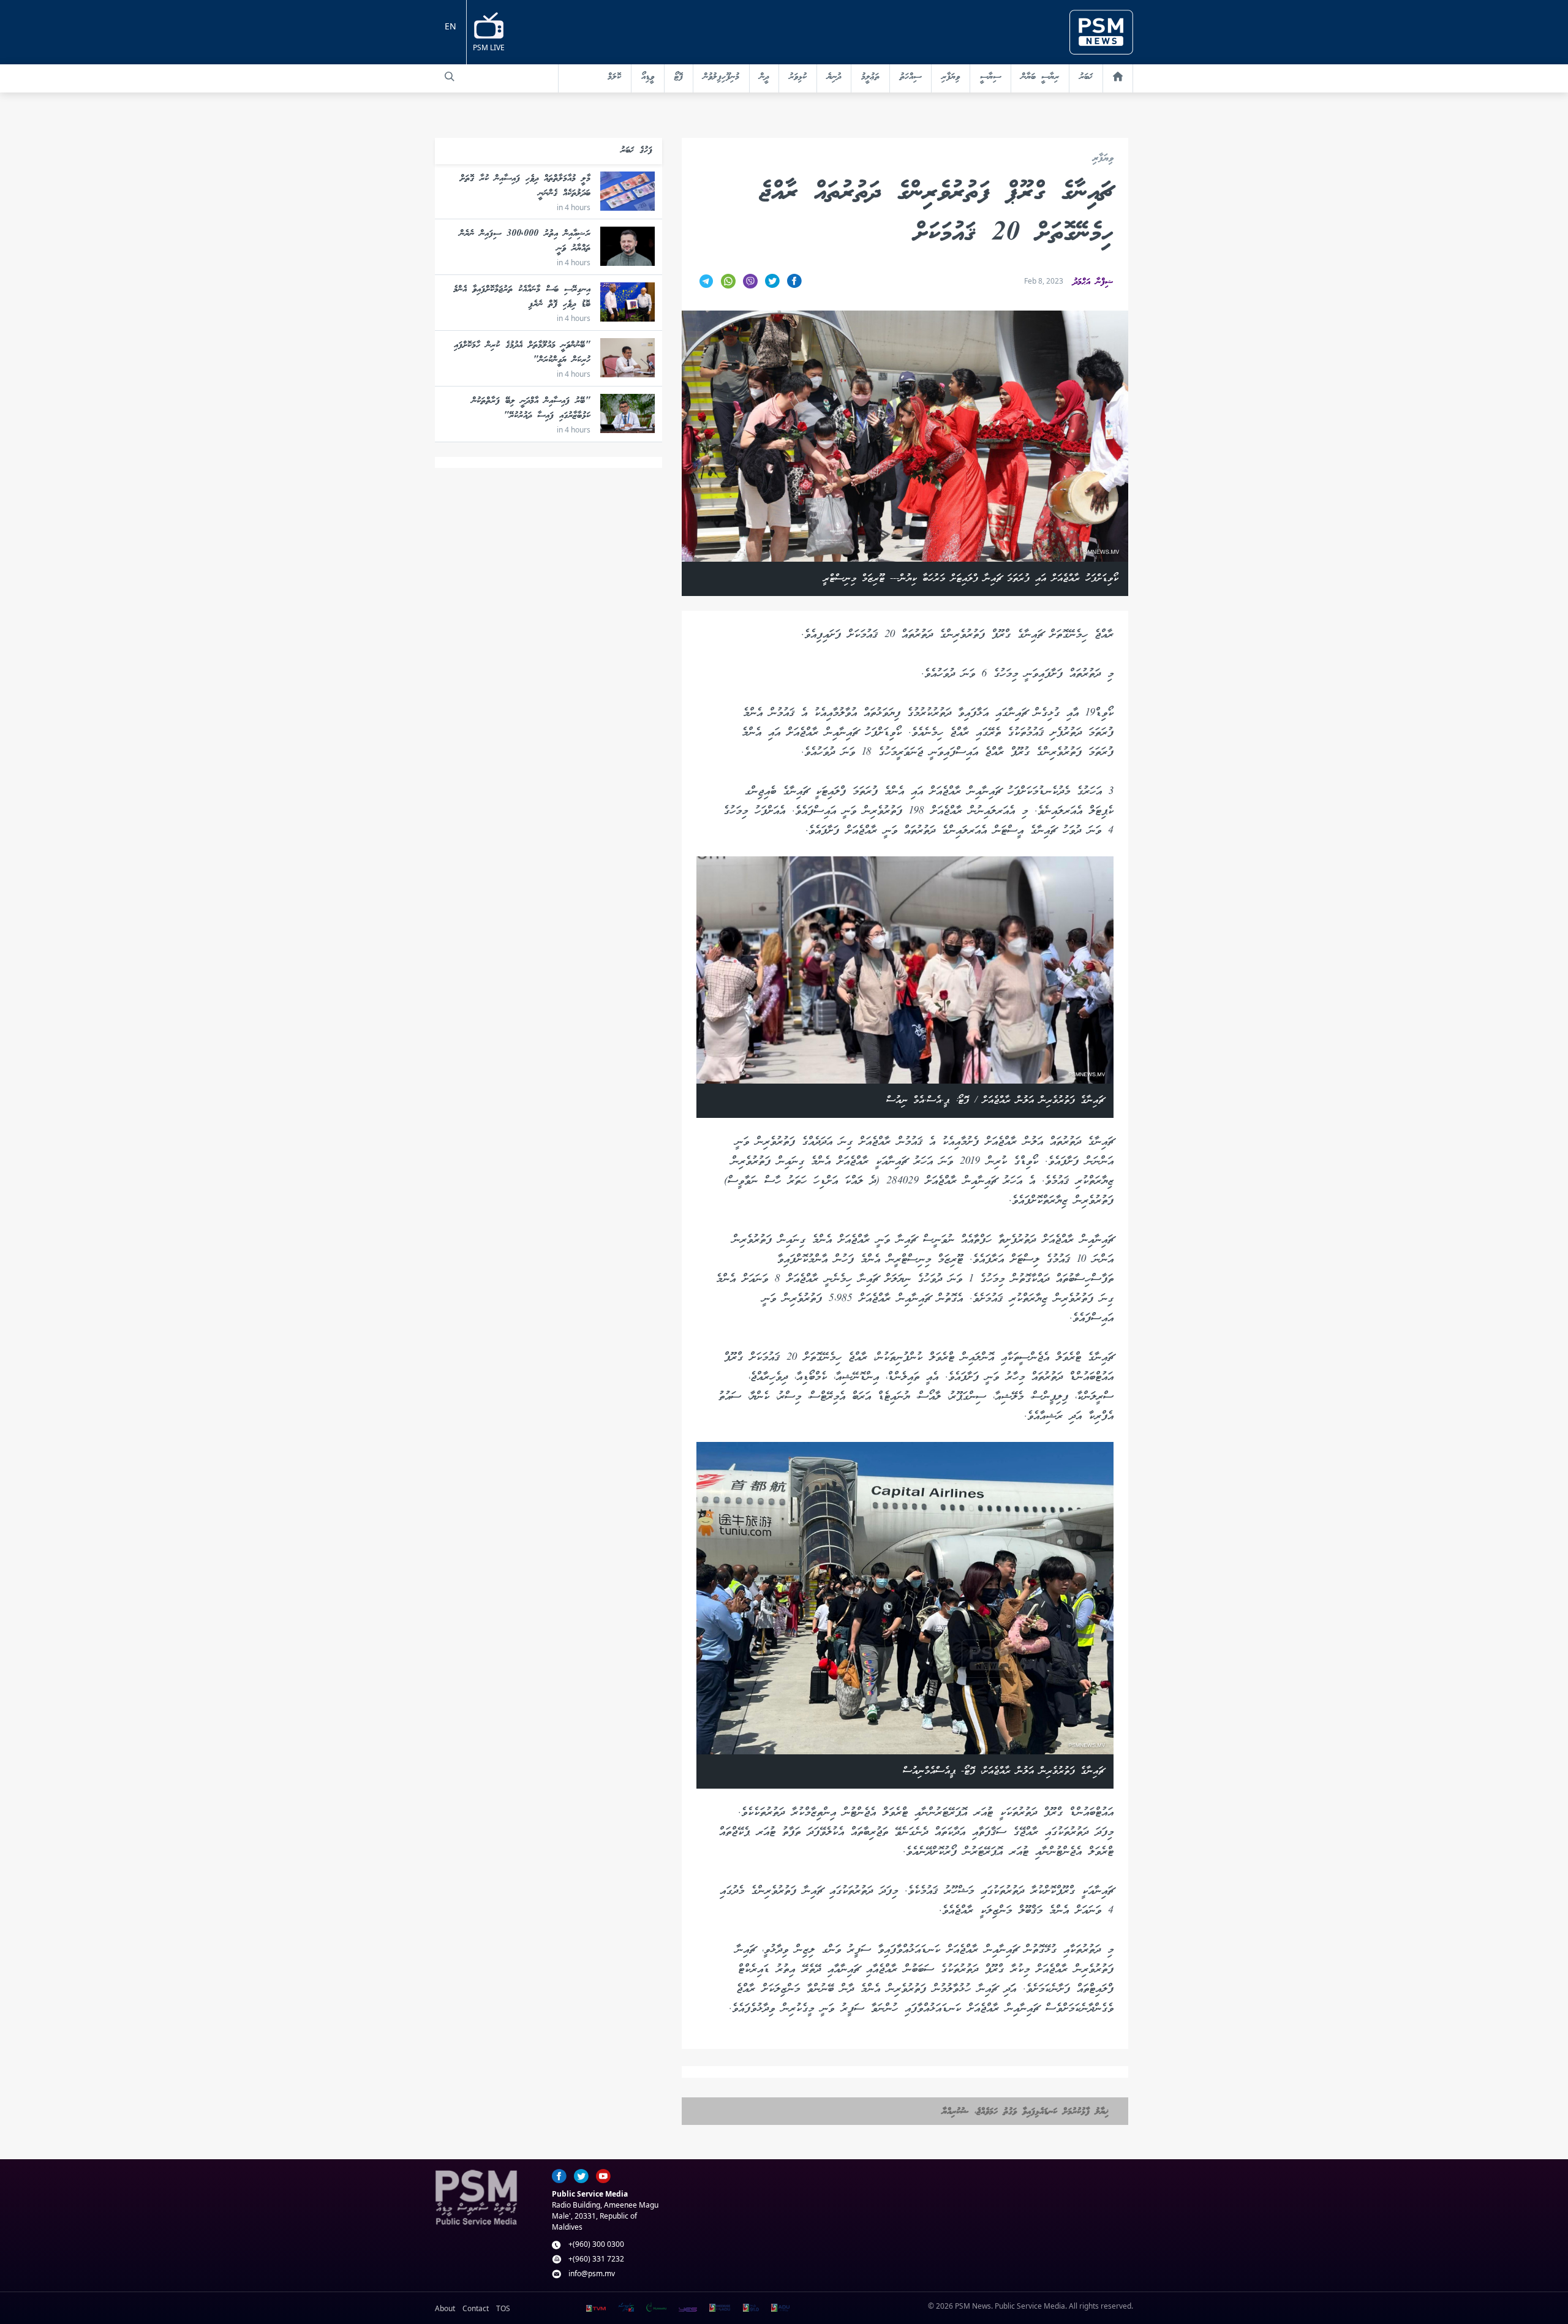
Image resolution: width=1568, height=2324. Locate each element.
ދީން (764, 77)
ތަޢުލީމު (870, 77)
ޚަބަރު (1086, 77)
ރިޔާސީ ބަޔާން (1040, 77)
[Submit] (450, 77)
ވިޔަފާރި (951, 77)
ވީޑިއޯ (648, 77)
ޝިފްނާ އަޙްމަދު (1093, 282)
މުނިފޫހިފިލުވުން (721, 77)
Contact (476, 2308)
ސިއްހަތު (910, 77)
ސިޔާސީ (990, 77)
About (445, 2308)
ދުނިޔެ (834, 77)
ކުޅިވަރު (798, 77)
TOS (503, 2308)
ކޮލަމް (614, 77)
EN (450, 26)
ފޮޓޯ (679, 77)
